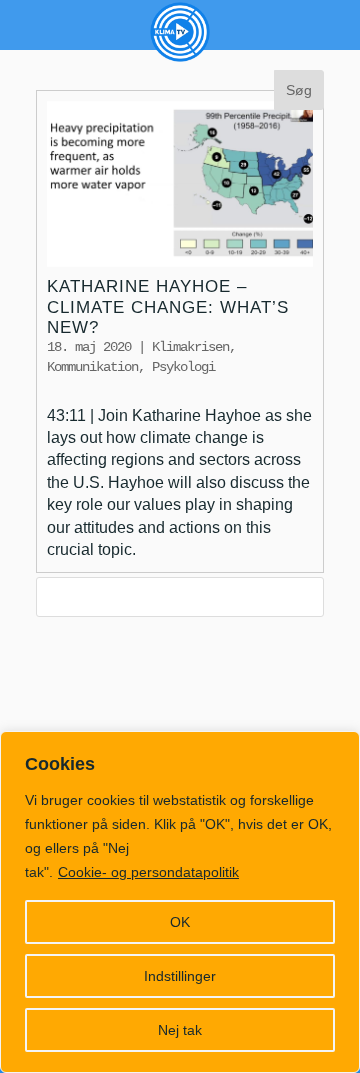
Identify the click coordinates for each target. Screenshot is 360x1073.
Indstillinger (180, 976)
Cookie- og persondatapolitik (148, 872)
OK (180, 922)
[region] (180, 902)
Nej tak (180, 1030)
